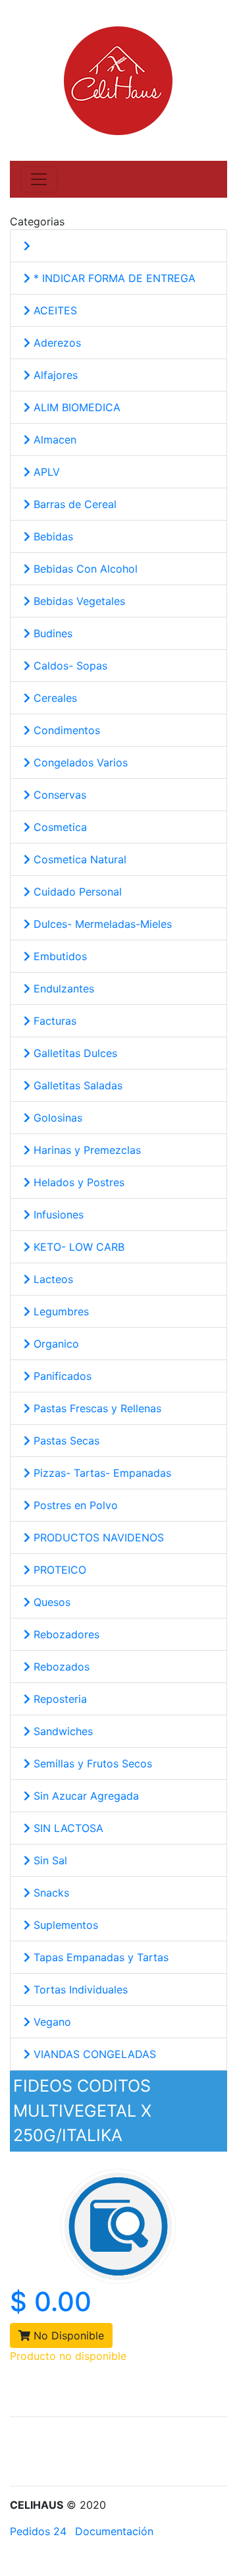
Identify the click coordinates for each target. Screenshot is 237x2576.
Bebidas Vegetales (78, 601)
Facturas (53, 1021)
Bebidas (52, 536)
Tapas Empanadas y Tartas (99, 1957)
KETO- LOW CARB (77, 1247)
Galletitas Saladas (76, 1085)
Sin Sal (49, 1860)
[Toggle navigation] (39, 179)
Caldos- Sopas (69, 666)
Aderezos (56, 343)
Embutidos (59, 956)
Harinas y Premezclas (86, 1150)
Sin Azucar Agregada (85, 1796)
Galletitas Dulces (74, 1053)
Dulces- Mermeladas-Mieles (101, 924)
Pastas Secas (65, 1441)
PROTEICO (58, 1570)
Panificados (61, 1376)
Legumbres (60, 1311)
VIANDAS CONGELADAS (93, 2054)
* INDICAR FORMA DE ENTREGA (113, 278)
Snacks (50, 1893)
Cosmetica (59, 827)
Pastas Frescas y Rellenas (96, 1408)
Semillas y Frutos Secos (91, 1763)
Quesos (50, 1602)
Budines (51, 633)
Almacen (53, 440)
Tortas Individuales (79, 1989)
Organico (55, 1344)
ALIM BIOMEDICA (75, 407)
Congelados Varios (79, 762)
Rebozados (60, 1667)
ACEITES (54, 310)
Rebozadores (65, 1634)
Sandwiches (62, 1731)
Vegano (51, 2022)
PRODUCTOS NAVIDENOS (97, 1537)
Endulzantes (62, 988)
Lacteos (52, 1279)
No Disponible (67, 2335)
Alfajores (54, 375)
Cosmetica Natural (78, 859)
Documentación (114, 2531)
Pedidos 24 (38, 2531)
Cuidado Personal (76, 892)
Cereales (54, 698)
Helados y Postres (77, 1182)
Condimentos (65, 730)
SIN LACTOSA (67, 1828)
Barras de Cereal (73, 504)
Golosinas (56, 1118)
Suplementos (64, 1925)
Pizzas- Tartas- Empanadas (101, 1473)
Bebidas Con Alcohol (84, 569)
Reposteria (59, 1699)
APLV (45, 472)
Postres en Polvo (74, 1505)
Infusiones (57, 1215)
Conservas (58, 795)
